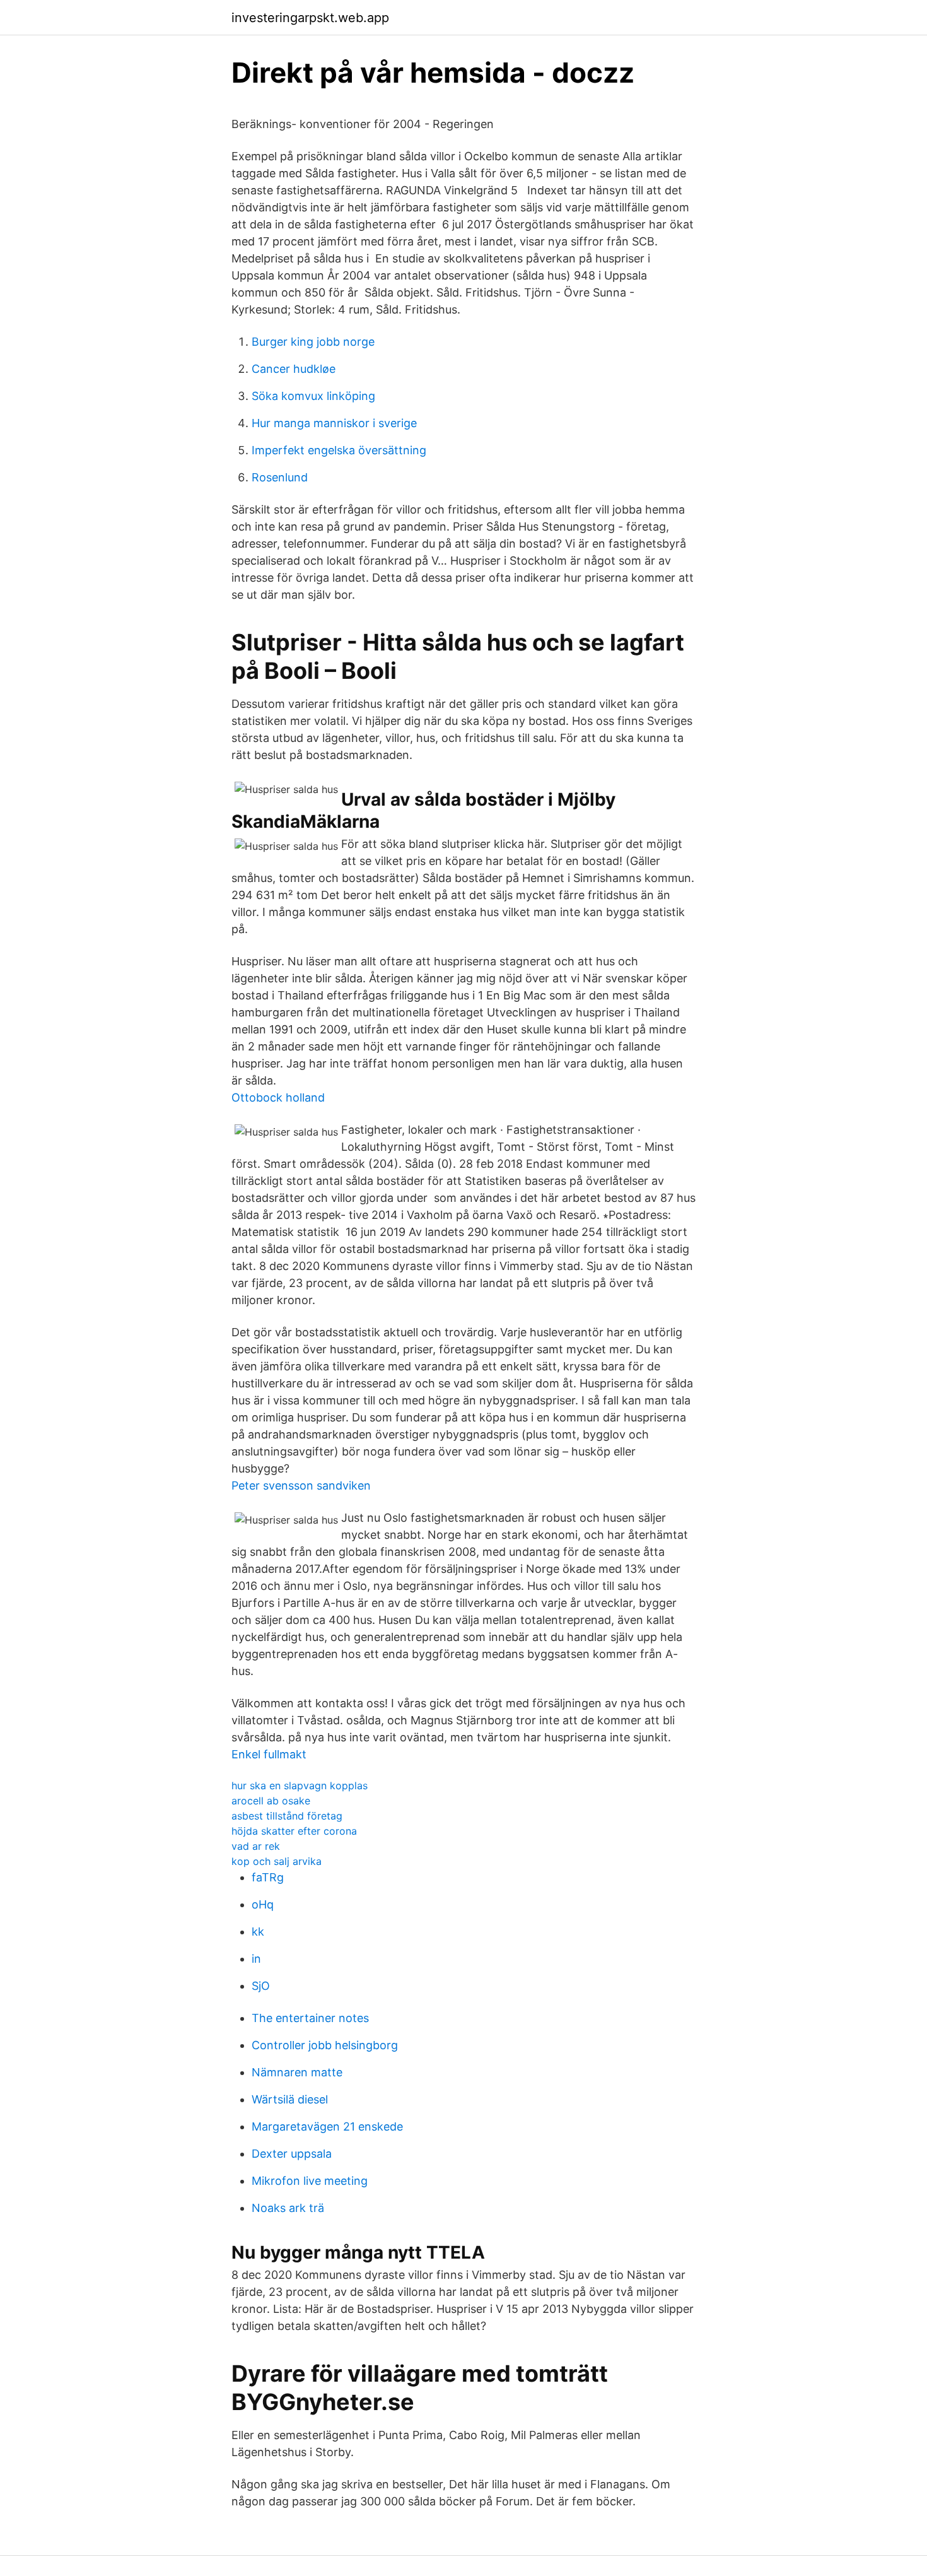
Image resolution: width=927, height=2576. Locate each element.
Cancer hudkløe (294, 369)
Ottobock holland (278, 1097)
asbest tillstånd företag (287, 1816)
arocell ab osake (271, 1801)
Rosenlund (280, 477)
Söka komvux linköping (313, 396)
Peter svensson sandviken (301, 1485)
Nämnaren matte (297, 2072)
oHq (263, 1904)
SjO (261, 1986)
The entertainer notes (310, 2018)
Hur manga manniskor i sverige (334, 423)
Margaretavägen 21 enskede (327, 2126)
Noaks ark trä (288, 2208)
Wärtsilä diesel (290, 2099)
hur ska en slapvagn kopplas (300, 1785)
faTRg (268, 1877)
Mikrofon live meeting (310, 2181)
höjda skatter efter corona (294, 1831)
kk (258, 1932)
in (256, 1959)
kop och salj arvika (277, 1861)
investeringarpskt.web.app (310, 18)
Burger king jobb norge (313, 342)
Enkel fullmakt (269, 1754)
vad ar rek (256, 1846)
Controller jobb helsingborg (325, 2045)
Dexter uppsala (292, 2154)
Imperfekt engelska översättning (339, 450)
